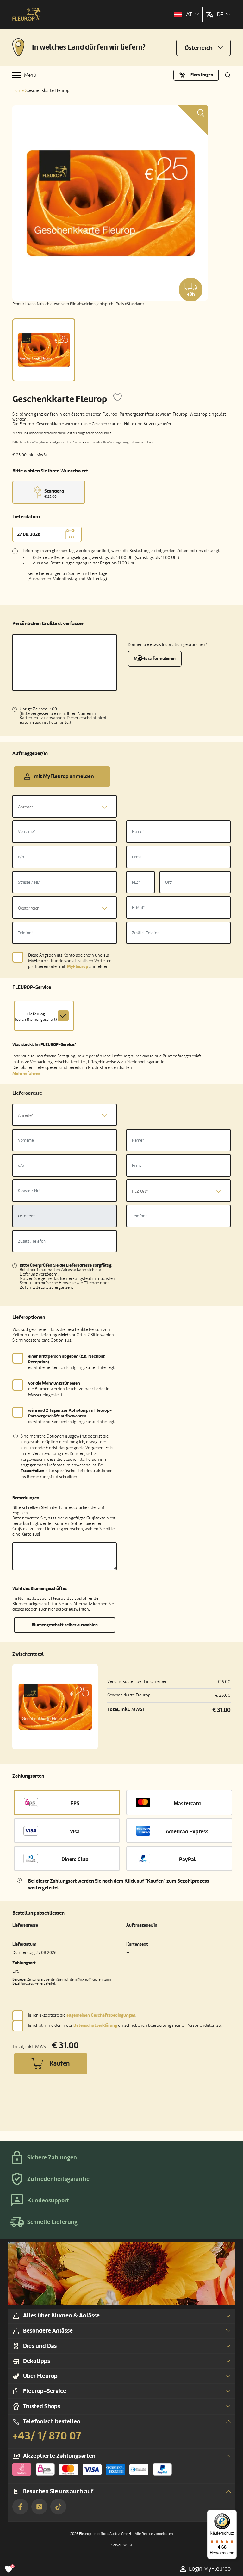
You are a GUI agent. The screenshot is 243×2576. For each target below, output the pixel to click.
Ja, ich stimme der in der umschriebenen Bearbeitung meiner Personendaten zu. (125, 2025)
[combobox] (65, 806)
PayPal (187, 1859)
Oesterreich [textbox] (29, 908)
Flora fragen (202, 75)
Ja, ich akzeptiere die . (82, 2015)
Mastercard (187, 1803)
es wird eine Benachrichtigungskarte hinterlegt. (72, 1362)
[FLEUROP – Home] (27, 15)
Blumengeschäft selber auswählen (65, 1625)
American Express (187, 1832)
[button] (65, 1930)
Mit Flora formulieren (155, 658)
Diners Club (75, 1859)
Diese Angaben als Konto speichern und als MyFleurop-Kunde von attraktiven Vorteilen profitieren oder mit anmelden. (70, 961)
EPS (75, 1803)
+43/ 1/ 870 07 (47, 2436)
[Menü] (233, 2514)
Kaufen (59, 2064)
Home (18, 91)
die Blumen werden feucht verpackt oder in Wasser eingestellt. (69, 1389)
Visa (75, 1832)
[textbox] (65, 807)
